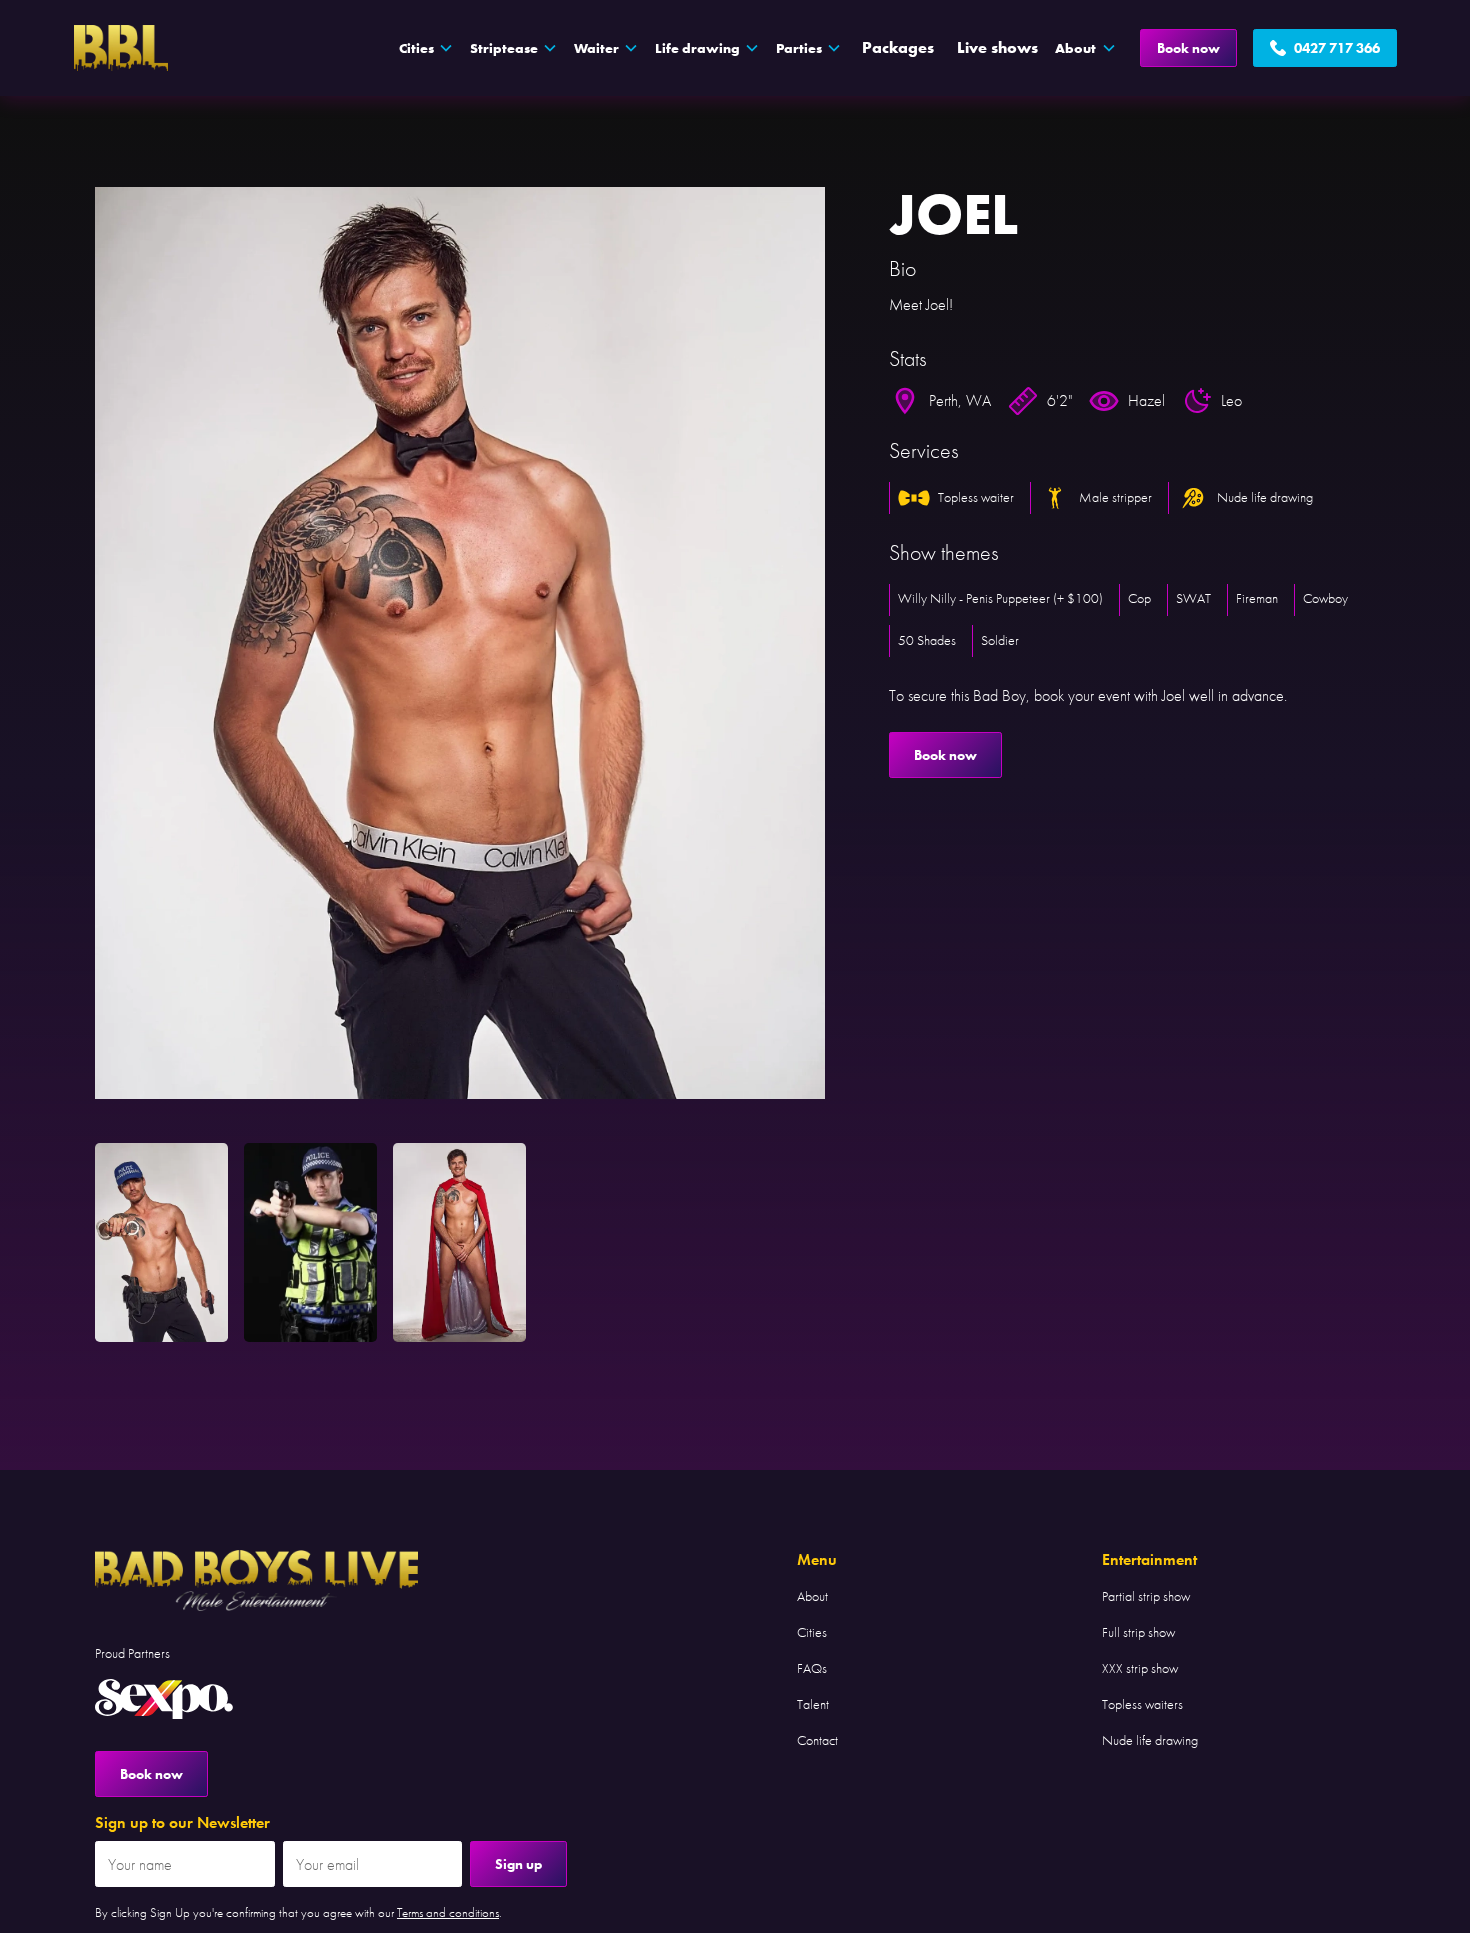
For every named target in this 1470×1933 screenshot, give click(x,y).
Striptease (504, 48)
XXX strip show (1140, 1668)
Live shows (997, 47)
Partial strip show (1146, 1596)
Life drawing (697, 48)
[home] (121, 48)
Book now (1188, 48)
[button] (426, 48)
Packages (898, 47)
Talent (813, 1704)
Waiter (596, 48)
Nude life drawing (1150, 1740)
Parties (799, 48)
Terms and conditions (448, 1912)
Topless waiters (1142, 1704)
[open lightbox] (460, 643)
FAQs (812, 1668)
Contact (817, 1740)
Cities (812, 1632)
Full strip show (1138, 1632)
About (812, 1596)
